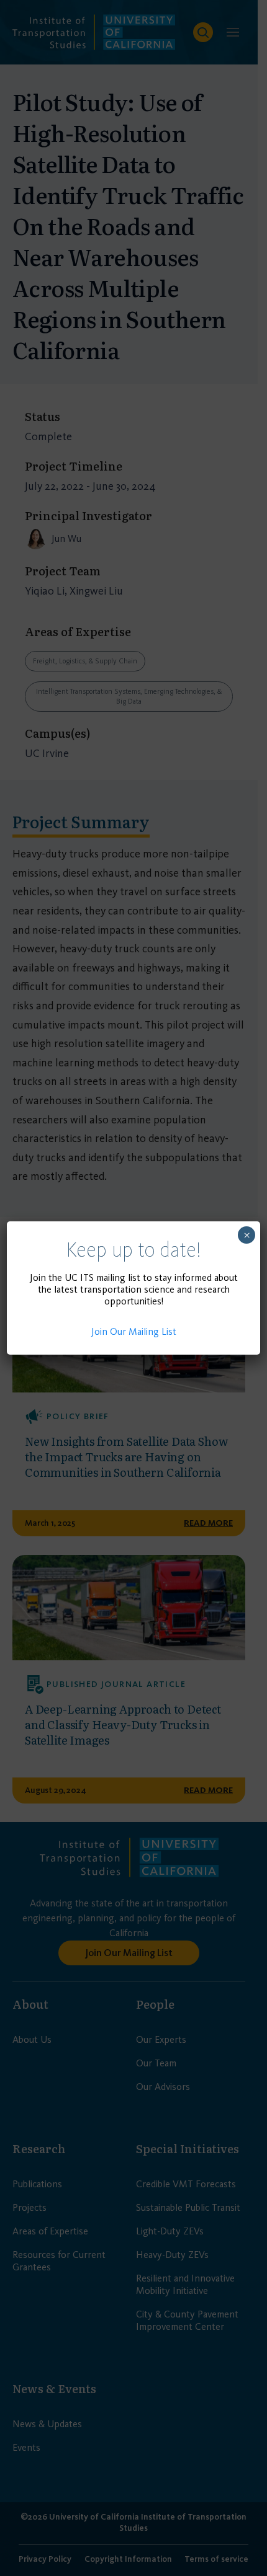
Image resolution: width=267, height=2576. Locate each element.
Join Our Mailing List (134, 1331)
